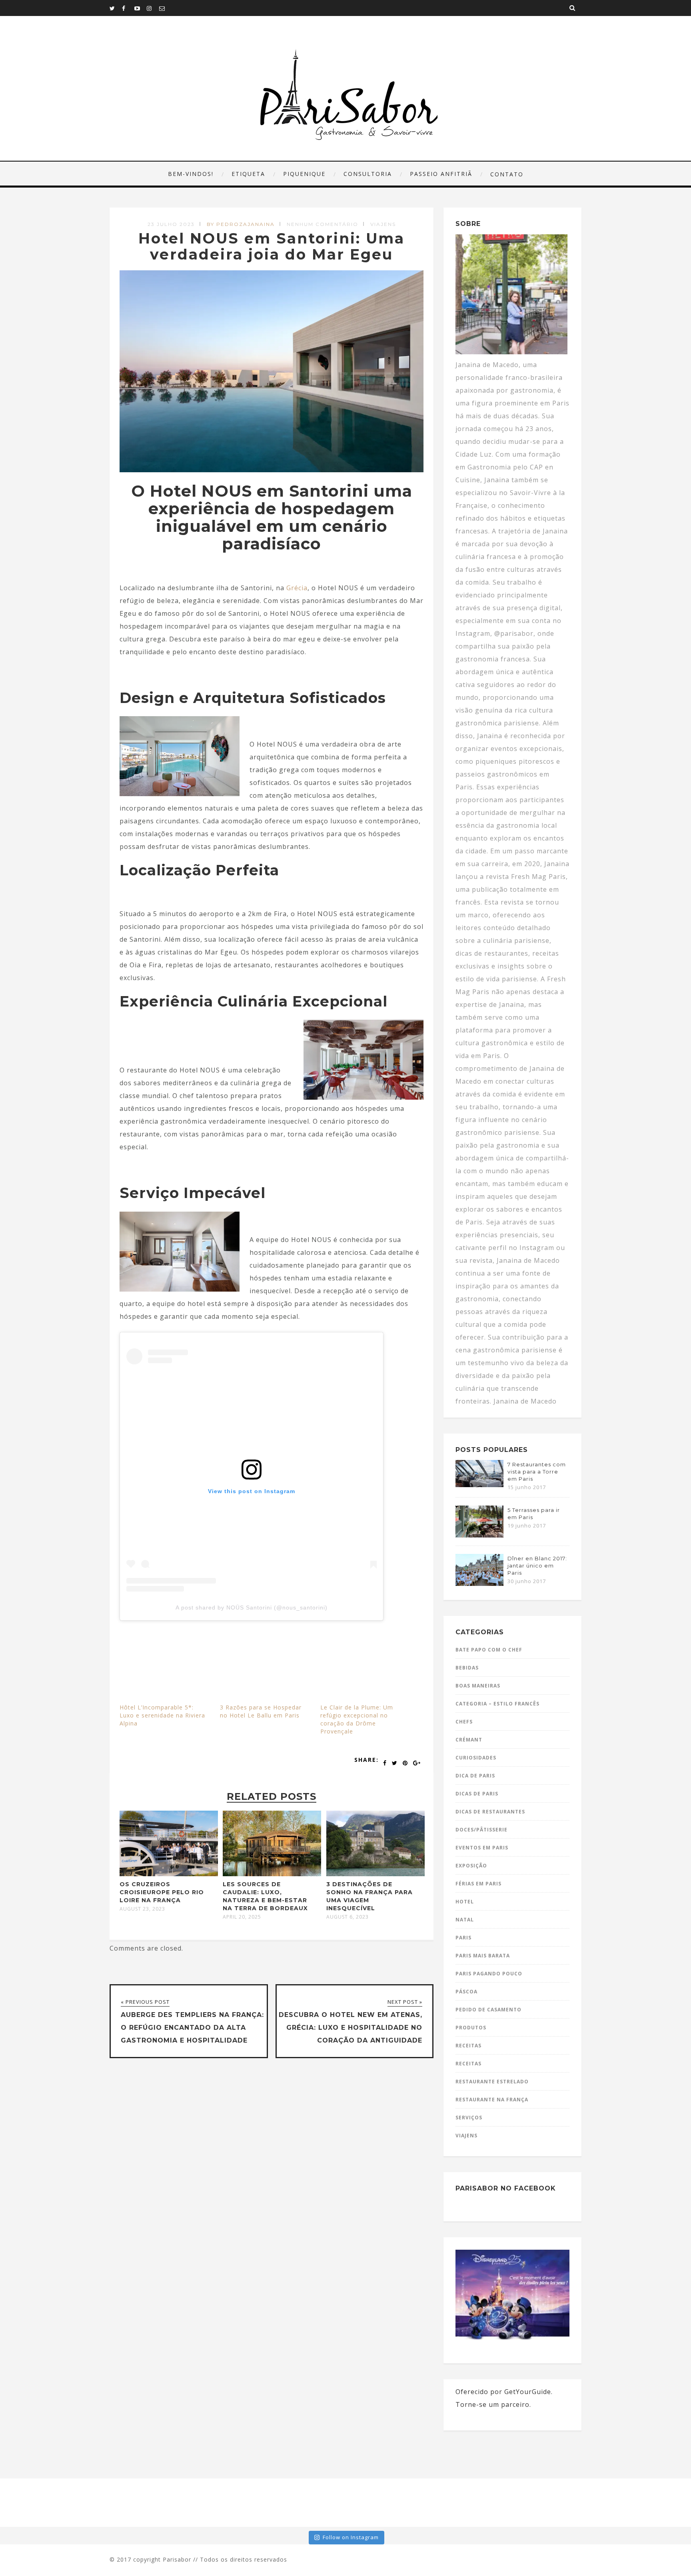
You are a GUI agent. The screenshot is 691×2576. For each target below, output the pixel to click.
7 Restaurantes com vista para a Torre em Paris (537, 1472)
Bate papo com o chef (489, 1650)
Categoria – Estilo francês (497, 1704)
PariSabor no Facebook (506, 2188)
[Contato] (165, 8)
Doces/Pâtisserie (481, 1830)
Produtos (471, 2028)
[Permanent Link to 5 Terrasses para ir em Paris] (479, 1535)
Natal (465, 1920)
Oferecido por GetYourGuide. (504, 2392)
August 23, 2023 (142, 1909)
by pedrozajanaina (241, 224)
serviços (469, 2118)
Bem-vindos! (191, 174)
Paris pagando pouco (489, 1974)
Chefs (464, 1722)
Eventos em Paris (482, 1848)
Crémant (469, 1740)
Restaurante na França (492, 2100)
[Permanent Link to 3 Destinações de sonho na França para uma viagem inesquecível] (375, 1874)
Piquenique (304, 174)
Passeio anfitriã (441, 174)
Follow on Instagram (351, 2537)
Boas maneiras (478, 1686)
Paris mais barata (483, 1956)
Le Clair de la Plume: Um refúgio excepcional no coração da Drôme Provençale (357, 1719)
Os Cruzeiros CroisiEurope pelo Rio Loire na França (162, 1892)
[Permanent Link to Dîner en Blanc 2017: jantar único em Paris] (479, 1584)
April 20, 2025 (242, 1917)
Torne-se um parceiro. (493, 2404)
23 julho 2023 (171, 224)
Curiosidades (476, 1758)
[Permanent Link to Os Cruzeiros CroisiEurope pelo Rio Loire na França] (169, 1874)
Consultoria (368, 174)
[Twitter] (116, 8)
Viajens (383, 224)
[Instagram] (153, 8)
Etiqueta (248, 174)
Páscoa (466, 1992)
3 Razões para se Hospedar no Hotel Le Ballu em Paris (261, 1711)
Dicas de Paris (477, 1794)
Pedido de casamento (488, 2010)
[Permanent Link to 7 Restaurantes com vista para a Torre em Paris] (479, 1485)
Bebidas (467, 1668)
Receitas (468, 2046)
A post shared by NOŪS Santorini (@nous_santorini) (252, 1608)
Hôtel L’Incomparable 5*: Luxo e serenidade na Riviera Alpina (162, 1715)
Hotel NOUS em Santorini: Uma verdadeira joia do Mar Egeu (272, 246)
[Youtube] (140, 8)
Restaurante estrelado (492, 2082)
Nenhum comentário (323, 224)
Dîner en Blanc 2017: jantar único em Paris (537, 1566)
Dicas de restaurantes (490, 1812)
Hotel (465, 1902)
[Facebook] (128, 8)
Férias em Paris (478, 1884)
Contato (507, 174)
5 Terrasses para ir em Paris (534, 1514)
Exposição (471, 1866)
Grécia (297, 588)
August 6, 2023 (347, 1917)
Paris (463, 1938)
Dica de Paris (475, 1776)
